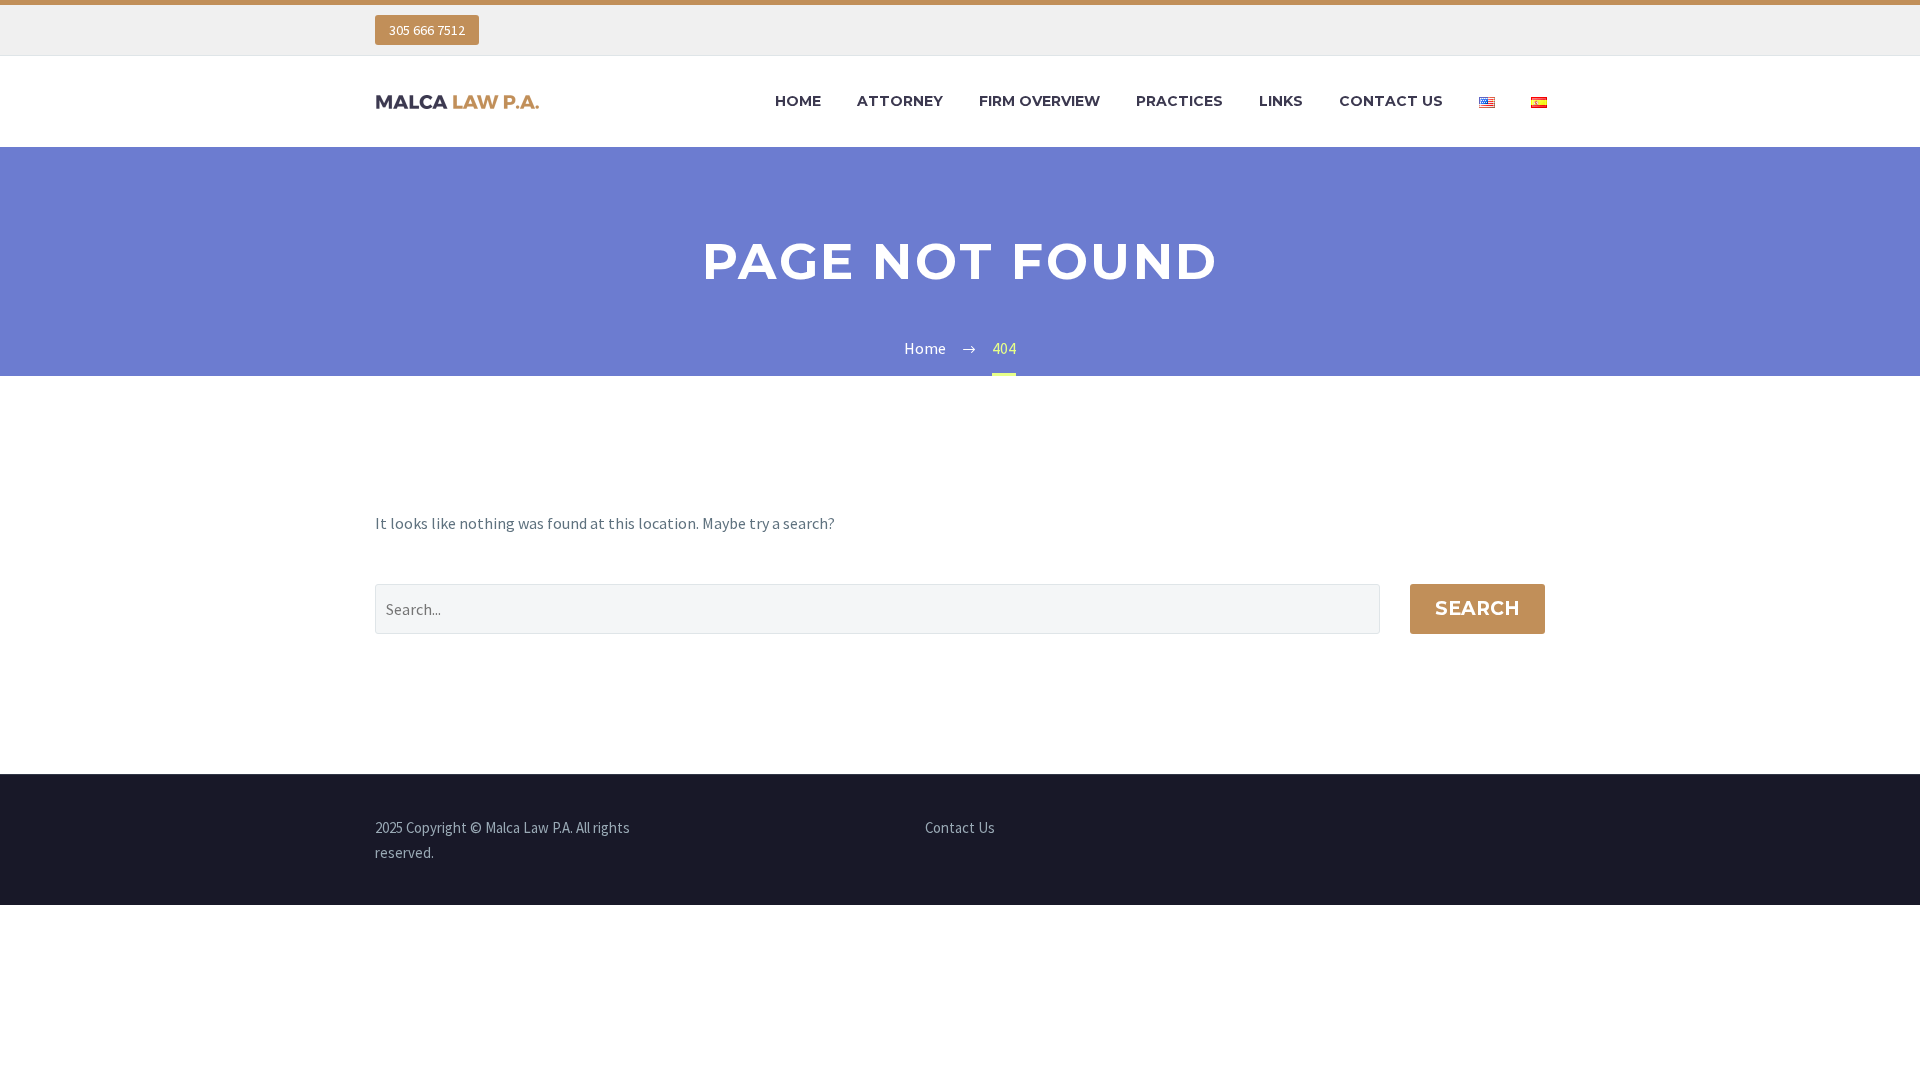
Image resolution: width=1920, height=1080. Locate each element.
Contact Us (1391, 101)
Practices (1179, 101)
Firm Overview (1039, 101)
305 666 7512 (427, 30)
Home (798, 101)
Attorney (900, 101)
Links (1281, 101)
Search (1477, 608)
